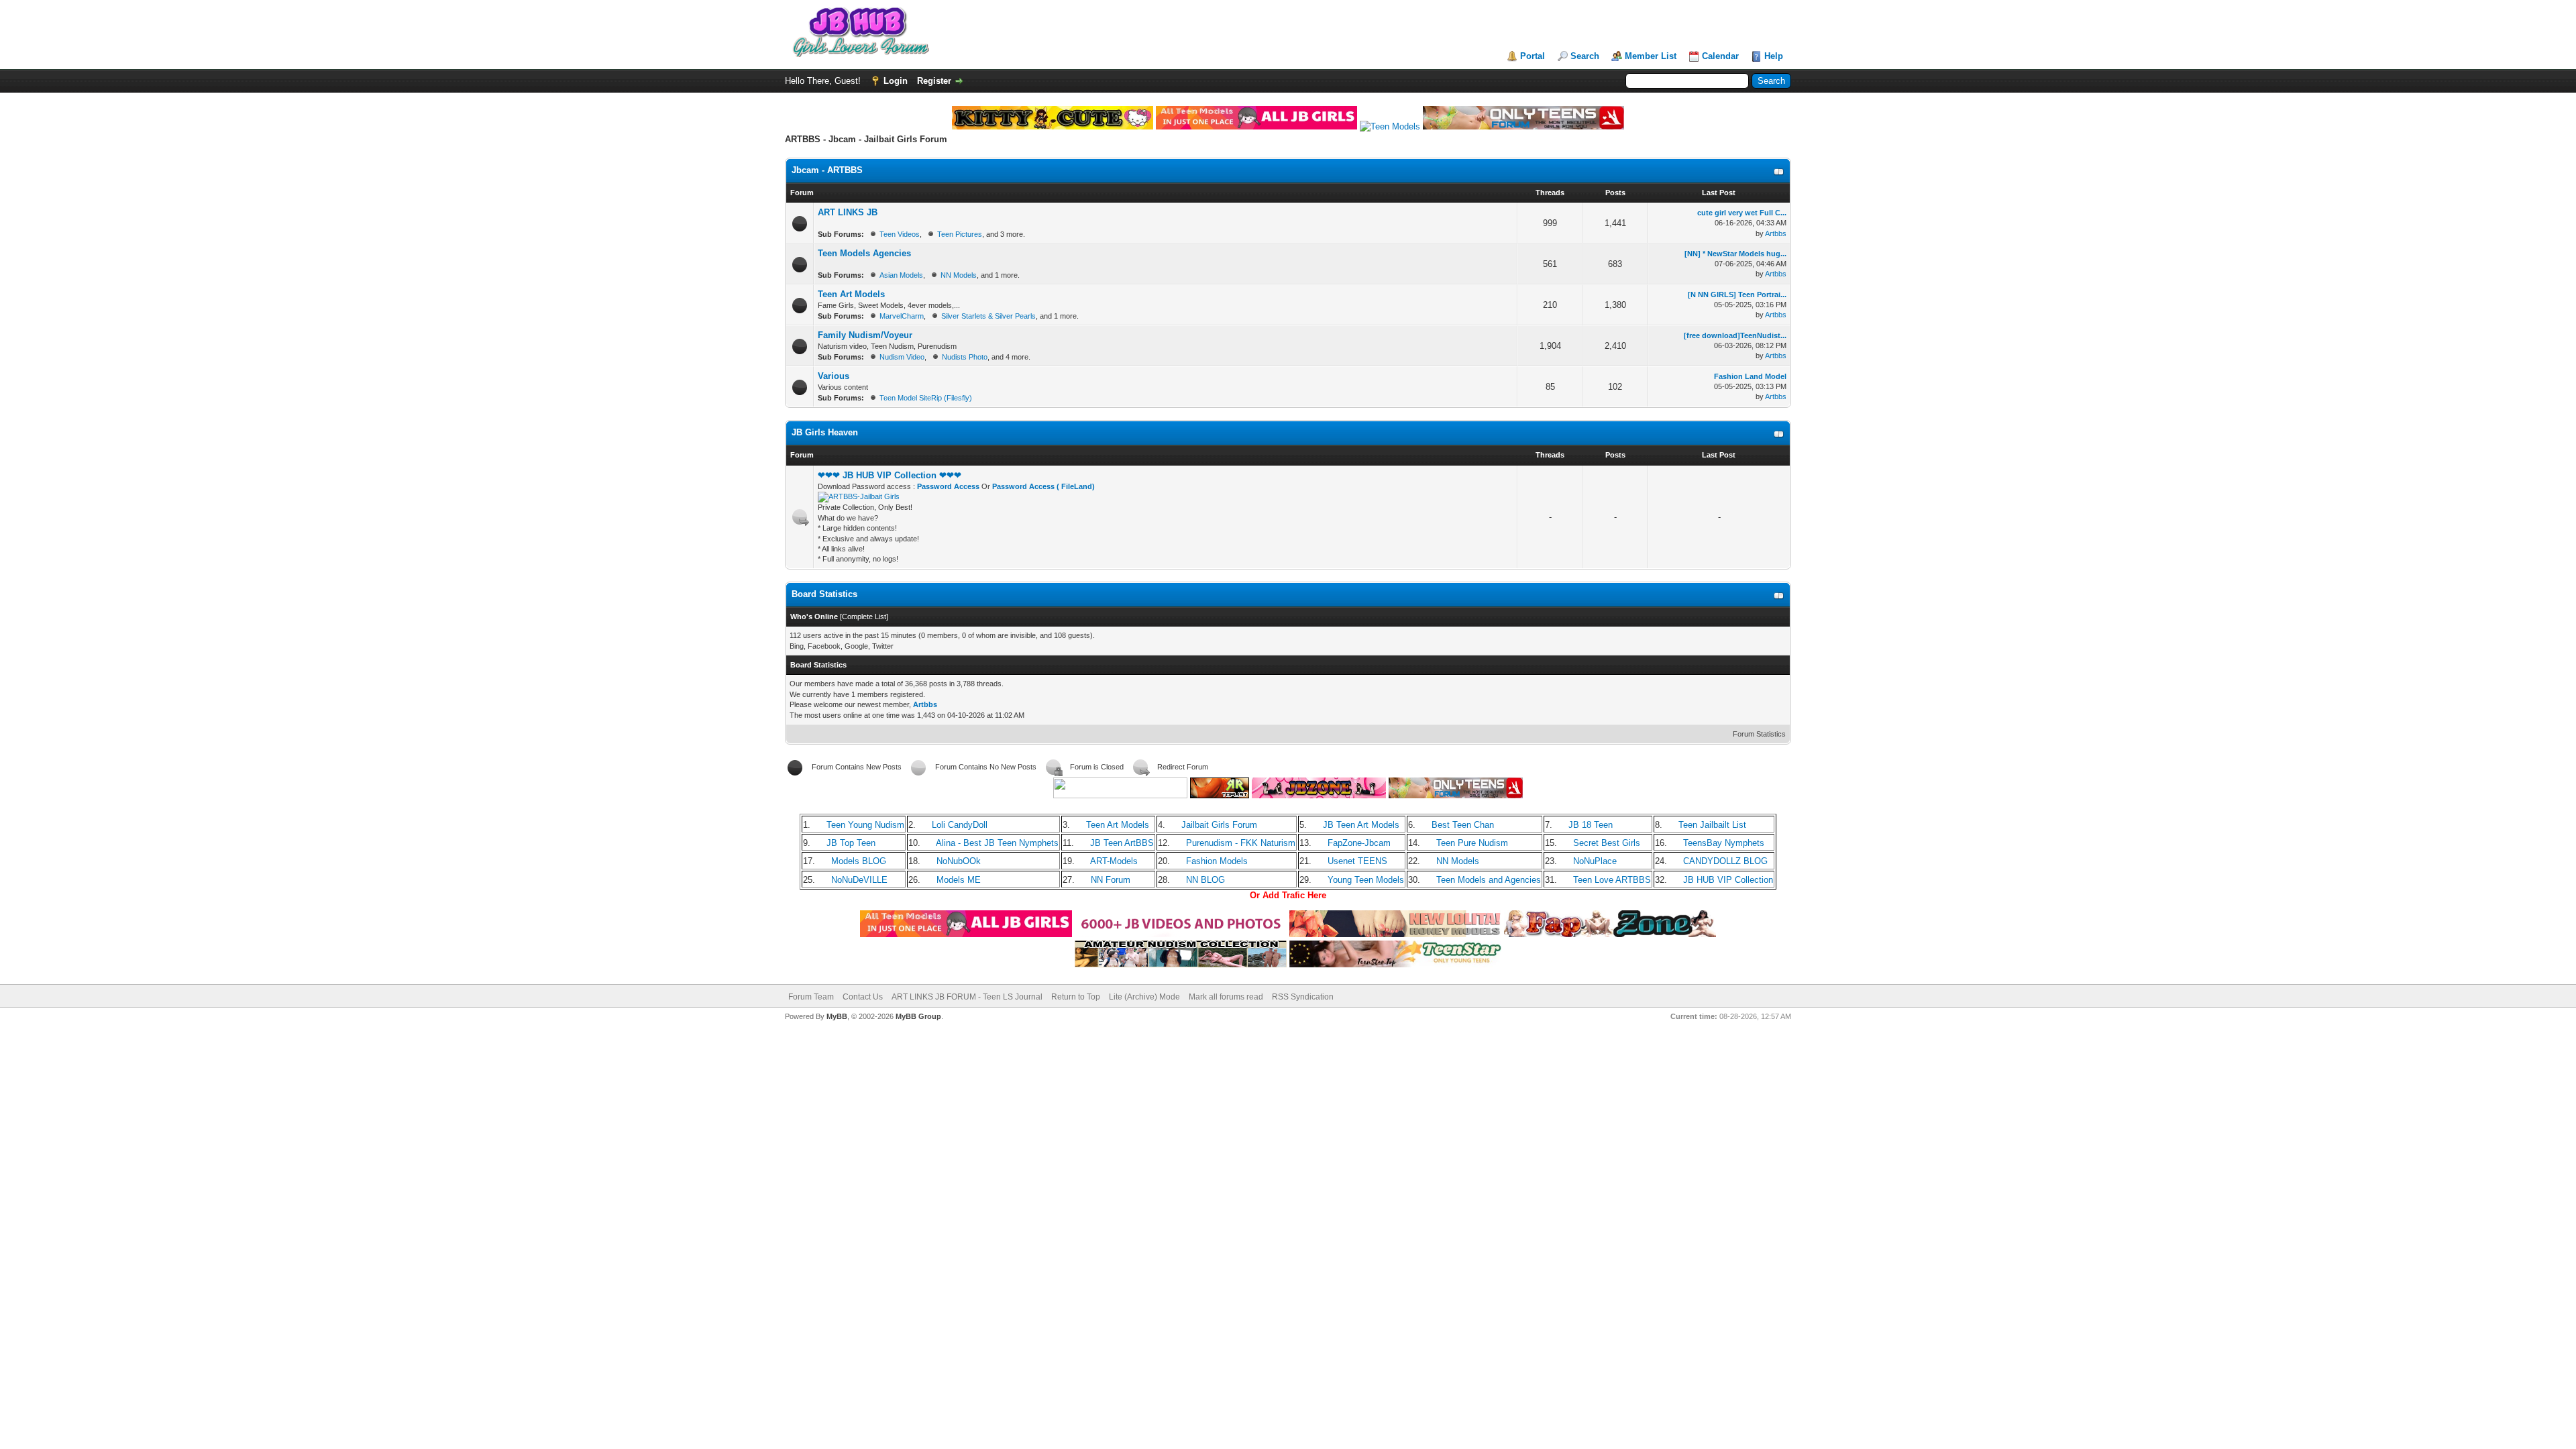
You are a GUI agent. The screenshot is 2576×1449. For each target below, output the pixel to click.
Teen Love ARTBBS (1612, 880)
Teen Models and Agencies (1489, 880)
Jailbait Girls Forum (1219, 825)
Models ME (959, 880)
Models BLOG (859, 861)
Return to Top (1076, 997)
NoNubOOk (959, 861)
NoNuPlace (1595, 861)
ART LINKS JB (848, 212)
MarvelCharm (902, 316)
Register (934, 81)
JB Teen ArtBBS (1122, 843)
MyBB (837, 1016)
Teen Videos (900, 234)
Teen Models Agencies (864, 253)
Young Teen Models (1366, 880)
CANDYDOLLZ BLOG (1725, 861)
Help (1774, 56)
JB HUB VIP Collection (1728, 880)
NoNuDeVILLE (859, 880)
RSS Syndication (1303, 997)
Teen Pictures (960, 234)
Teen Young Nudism (865, 825)
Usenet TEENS (1357, 861)
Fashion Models (1217, 861)
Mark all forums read (1226, 997)
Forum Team (811, 997)
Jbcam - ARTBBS (827, 170)
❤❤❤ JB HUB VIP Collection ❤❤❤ (890, 475)
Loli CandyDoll (960, 825)
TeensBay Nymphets (1724, 843)
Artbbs (1776, 233)
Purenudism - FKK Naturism (1241, 843)
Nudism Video (902, 357)
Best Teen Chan (1463, 825)
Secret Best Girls (1607, 843)
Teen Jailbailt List (1712, 825)
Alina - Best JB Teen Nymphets (997, 843)
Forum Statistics (1759, 734)
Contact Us (863, 997)
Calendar (1720, 56)
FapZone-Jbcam (1359, 843)
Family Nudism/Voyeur (865, 335)
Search (1585, 56)
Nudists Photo (965, 357)
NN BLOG (1205, 880)
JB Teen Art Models (1361, 825)
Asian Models (901, 275)
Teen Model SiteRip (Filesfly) (926, 398)
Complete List (864, 616)
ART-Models (1114, 861)
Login (896, 81)
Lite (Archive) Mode (1144, 997)
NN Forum (1111, 880)
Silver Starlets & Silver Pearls (988, 316)
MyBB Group (918, 1016)
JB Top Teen (851, 843)
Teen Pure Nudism (1472, 843)
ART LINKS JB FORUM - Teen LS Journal (967, 997)
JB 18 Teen (1591, 825)
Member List (1651, 56)
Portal (1533, 56)
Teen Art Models (851, 294)
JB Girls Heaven (825, 432)
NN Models (959, 275)
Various (834, 376)
